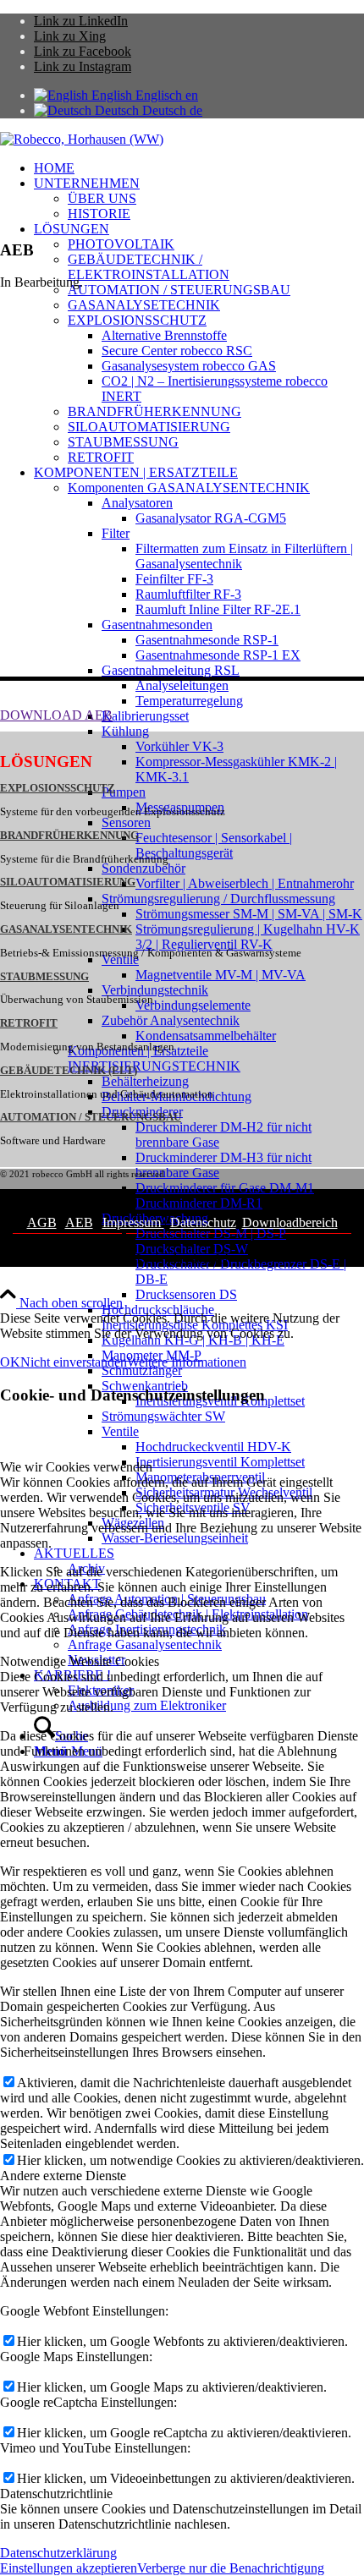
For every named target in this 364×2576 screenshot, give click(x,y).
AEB (79, 1222)
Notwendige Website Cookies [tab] (80, 1661)
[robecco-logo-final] (82, 139)
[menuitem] (199, 168)
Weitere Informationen (187, 1362)
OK (10, 1362)
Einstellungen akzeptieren (69, 2568)
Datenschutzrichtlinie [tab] (56, 2494)
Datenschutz (203, 1222)
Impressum (133, 1222)
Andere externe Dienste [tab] (63, 2176)
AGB (42, 1222)
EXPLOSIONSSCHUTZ (58, 788)
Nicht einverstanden (74, 1362)
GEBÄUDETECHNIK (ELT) (69, 1071)
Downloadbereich (290, 1222)
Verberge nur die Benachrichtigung (231, 2568)
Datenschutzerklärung (58, 2553)
